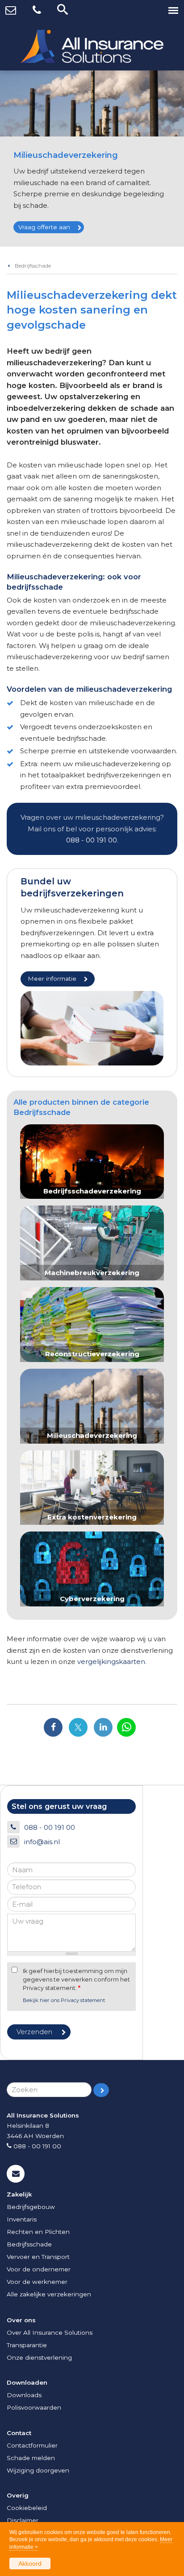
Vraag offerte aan (44, 227)
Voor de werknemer (37, 2282)
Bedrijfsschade (33, 266)
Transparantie (27, 2345)
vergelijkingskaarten (111, 1662)
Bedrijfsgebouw (31, 2207)
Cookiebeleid (27, 2508)
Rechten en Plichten (38, 2232)
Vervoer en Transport (38, 2257)
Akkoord (30, 2564)
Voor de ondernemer (39, 2269)
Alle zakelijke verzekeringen (49, 2294)
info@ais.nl (42, 1842)
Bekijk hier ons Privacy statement (64, 2000)
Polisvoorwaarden (34, 2407)
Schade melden (31, 2458)
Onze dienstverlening (39, 2357)
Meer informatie (52, 978)
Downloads (24, 2395)
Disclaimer (23, 2520)
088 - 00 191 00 (92, 840)
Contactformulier (32, 2445)
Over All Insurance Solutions (50, 2332)
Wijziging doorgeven (38, 2470)
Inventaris (22, 2219)
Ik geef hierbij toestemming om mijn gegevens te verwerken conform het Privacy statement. (76, 1979)
